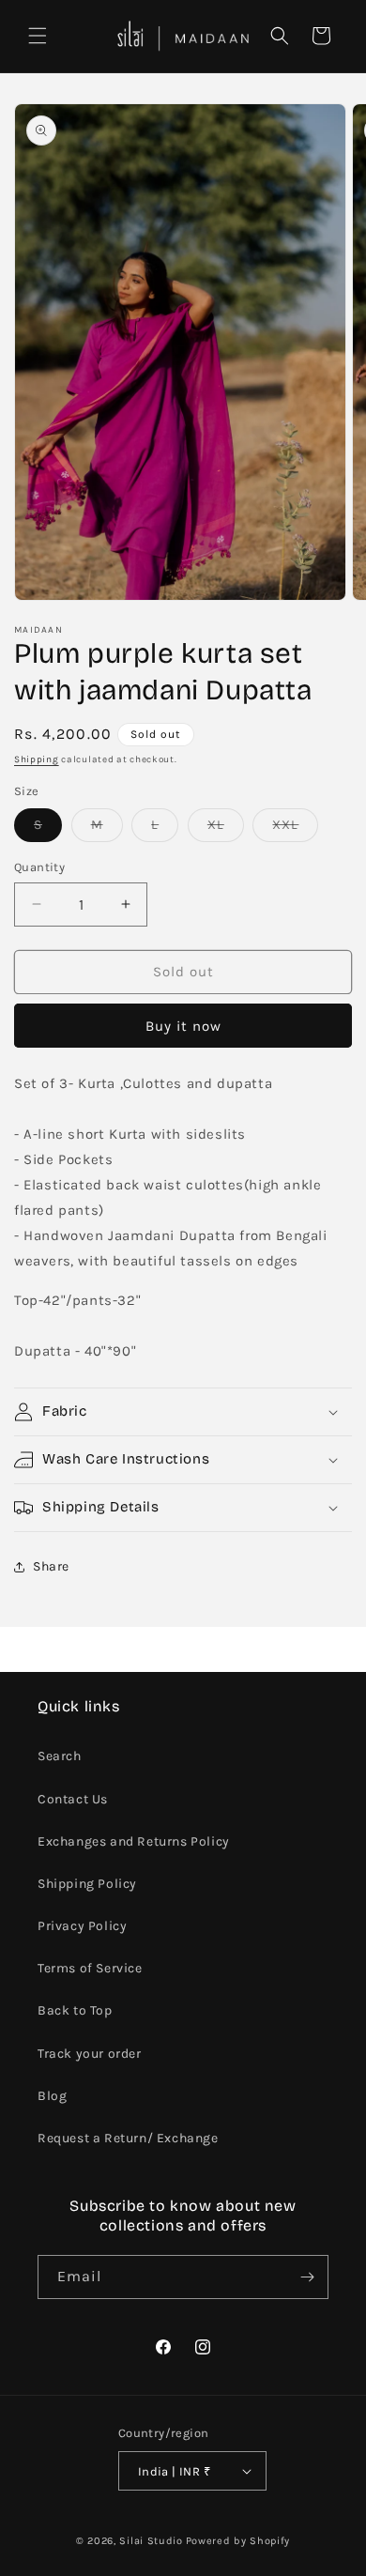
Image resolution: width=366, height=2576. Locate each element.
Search (60, 1756)
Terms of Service (90, 1968)
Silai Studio (151, 2541)
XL (226, 829)
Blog (52, 2096)
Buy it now (183, 1026)
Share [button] (51, 1566)
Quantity (39, 867)
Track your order (90, 2054)
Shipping (37, 759)
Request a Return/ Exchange (128, 2138)
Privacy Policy (82, 1926)
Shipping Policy (87, 1884)
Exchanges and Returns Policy (134, 1841)
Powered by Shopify (238, 2541)
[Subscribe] (307, 2277)
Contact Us (73, 1799)
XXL (295, 829)
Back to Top (75, 2010)
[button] (38, 36)
